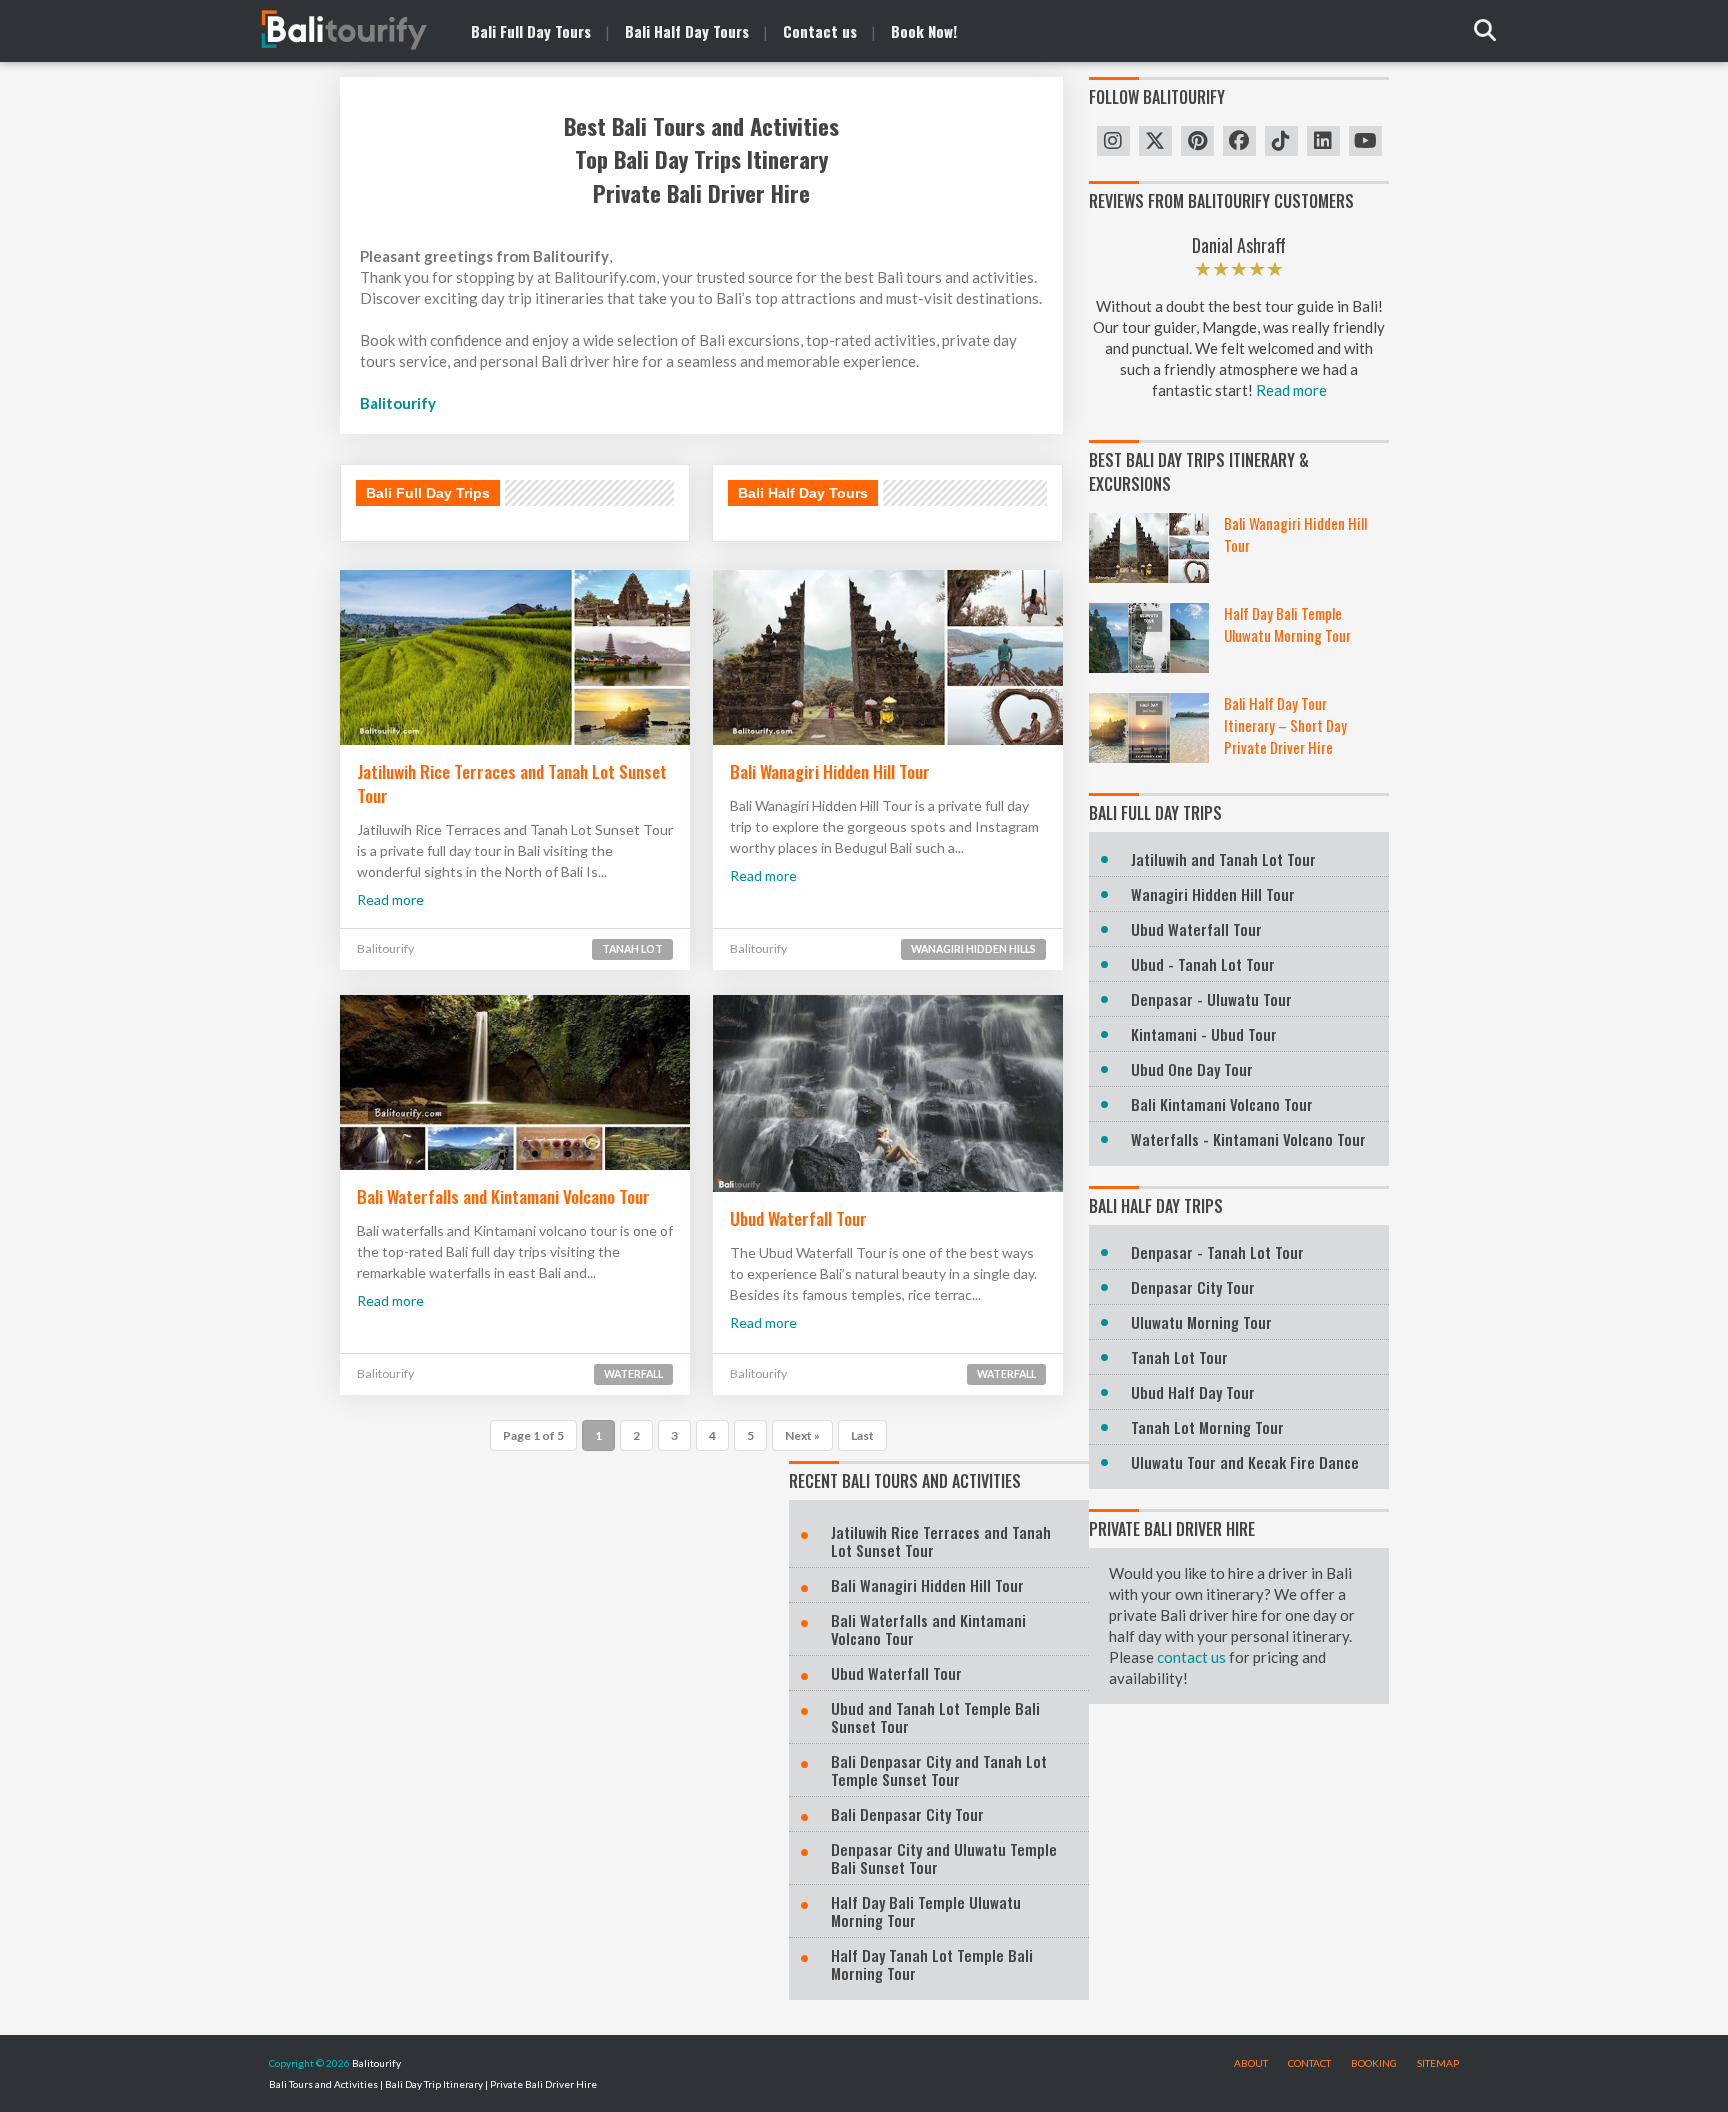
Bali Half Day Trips (1156, 1206)
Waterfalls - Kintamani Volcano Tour (1248, 1139)
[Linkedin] (1323, 141)
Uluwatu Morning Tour (1201, 1322)
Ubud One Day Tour (1192, 1069)
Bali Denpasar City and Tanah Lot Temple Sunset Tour (939, 1770)
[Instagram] (1113, 141)
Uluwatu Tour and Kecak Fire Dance (1245, 1462)
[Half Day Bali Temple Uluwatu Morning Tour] (1149, 638)
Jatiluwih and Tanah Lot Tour (1223, 859)
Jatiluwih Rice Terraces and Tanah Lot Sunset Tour (512, 783)
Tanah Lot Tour (1179, 1357)
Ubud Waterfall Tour (798, 1218)
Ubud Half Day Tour (1193, 1392)
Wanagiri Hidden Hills (973, 949)
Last (862, 1435)
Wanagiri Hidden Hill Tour (1213, 894)
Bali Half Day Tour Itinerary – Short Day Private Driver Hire (1285, 725)
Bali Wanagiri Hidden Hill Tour (830, 771)
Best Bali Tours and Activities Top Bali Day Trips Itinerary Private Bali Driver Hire (701, 160)
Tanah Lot (632, 949)
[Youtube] (1365, 141)
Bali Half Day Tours (803, 493)
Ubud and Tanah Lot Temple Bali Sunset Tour (935, 1717)
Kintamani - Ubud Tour (1204, 1034)
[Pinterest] (1197, 141)
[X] (1155, 141)
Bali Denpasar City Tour (907, 1814)
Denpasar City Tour (1193, 1287)
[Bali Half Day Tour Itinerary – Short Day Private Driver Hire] (1149, 728)
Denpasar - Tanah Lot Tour (1217, 1252)
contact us (1191, 1657)
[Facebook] (1239, 141)
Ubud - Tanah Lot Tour (1203, 964)
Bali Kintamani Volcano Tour (1222, 1104)
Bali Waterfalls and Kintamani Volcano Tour (503, 1196)
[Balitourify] (324, 30)
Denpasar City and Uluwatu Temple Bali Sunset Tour (944, 1858)
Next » (802, 1435)
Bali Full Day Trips (428, 493)
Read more (390, 899)
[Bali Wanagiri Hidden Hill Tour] (1149, 548)
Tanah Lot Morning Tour (1207, 1427)
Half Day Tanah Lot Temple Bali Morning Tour (932, 1964)
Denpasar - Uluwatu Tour (1211, 999)
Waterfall (633, 1374)
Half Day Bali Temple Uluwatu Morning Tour (1287, 624)
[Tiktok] (1281, 141)
